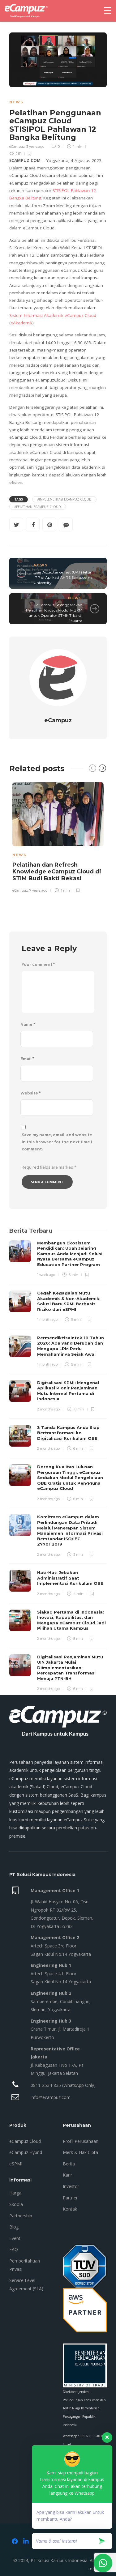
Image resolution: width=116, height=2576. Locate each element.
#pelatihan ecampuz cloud (38, 507)
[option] (58, 836)
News (16, 102)
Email (27, 1059)
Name (28, 1024)
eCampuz (17, 147)
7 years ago (38, 890)
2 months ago (48, 1409)
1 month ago (47, 1320)
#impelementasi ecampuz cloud (64, 499)
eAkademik (21, 323)
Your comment (38, 964)
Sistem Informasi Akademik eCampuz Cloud (53, 315)
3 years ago (35, 147)
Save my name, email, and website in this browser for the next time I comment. (57, 1142)
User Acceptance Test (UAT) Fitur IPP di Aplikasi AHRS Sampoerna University (63, 577)
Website (30, 1093)
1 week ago (46, 1275)
